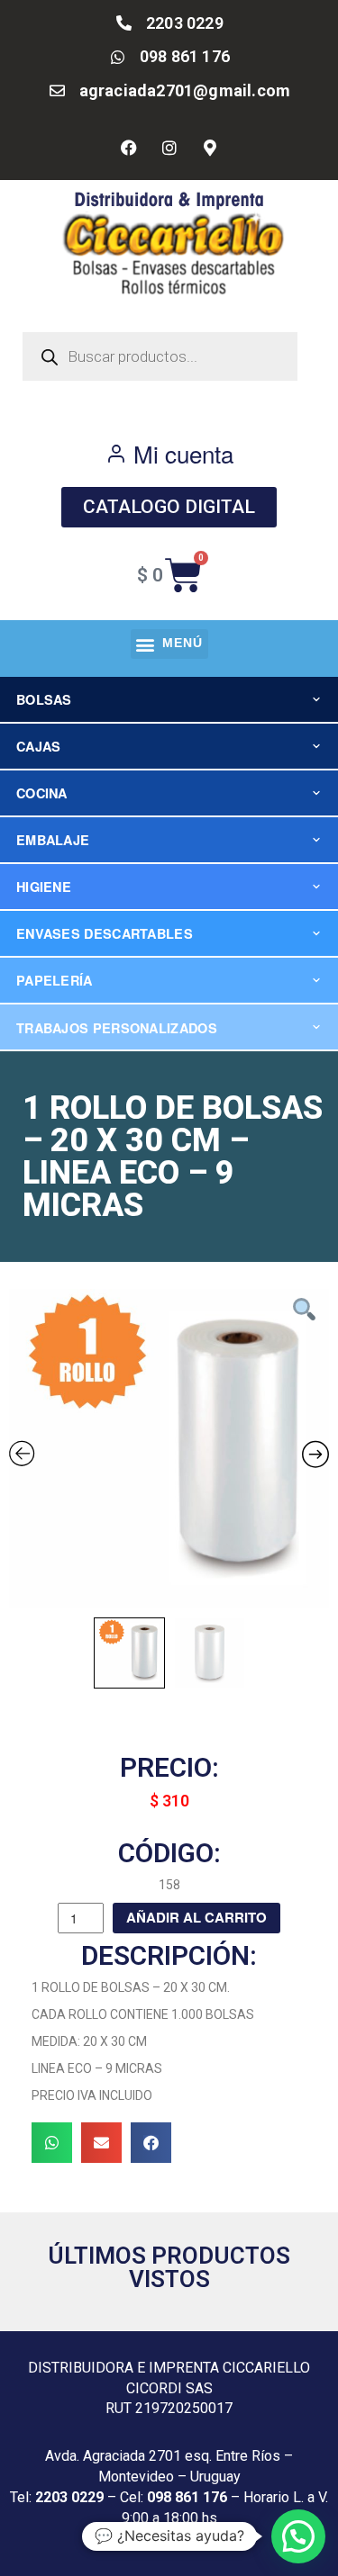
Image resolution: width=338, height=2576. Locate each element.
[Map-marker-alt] (210, 148)
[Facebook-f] (129, 148)
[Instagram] (169, 148)
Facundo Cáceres (204, 2540)
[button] (169, 644)
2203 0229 (69, 2497)
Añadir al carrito (196, 1917)
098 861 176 (187, 2497)
